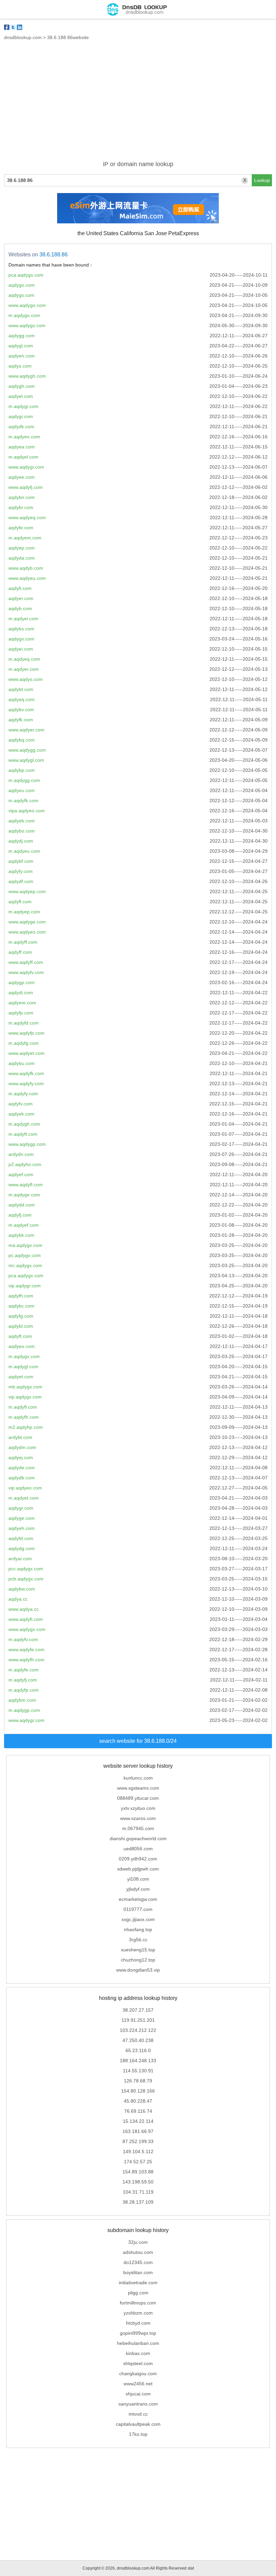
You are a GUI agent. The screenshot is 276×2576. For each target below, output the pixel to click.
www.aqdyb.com (26, 568)
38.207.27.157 (138, 2010)
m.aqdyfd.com (24, 1023)
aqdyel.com (21, 396)
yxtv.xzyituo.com (138, 1808)
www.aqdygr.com (26, 1720)
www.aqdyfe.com (26, 1650)
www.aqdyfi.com (26, 1619)
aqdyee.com (22, 477)
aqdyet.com (21, 1377)
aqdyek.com (21, 1114)
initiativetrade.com (138, 2283)
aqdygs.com (21, 295)
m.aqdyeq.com (24, 659)
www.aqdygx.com (27, 1629)
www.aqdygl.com (26, 760)
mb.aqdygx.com (25, 1387)
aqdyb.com (20, 608)
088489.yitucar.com (138, 1798)
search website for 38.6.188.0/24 (138, 1741)
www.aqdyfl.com (26, 1185)
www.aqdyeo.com (27, 932)
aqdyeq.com (22, 699)
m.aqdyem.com (25, 538)
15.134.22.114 (138, 2121)
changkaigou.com (138, 2374)
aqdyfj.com (20, 1215)
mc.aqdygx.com (25, 1265)
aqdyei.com (21, 649)
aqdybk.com (21, 1235)
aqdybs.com (21, 629)
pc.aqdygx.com (25, 1255)
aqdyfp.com (21, 1013)
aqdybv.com (21, 710)
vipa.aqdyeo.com (27, 811)
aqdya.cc (18, 1599)
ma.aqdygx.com (25, 1245)
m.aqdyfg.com (24, 1043)
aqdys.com (20, 366)
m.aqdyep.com (24, 912)
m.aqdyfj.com (23, 1680)
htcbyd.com (138, 2323)
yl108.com (138, 1879)
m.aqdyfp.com (24, 1690)
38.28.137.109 (138, 2202)
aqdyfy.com (21, 871)
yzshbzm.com (138, 2313)
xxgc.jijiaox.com (138, 1919)
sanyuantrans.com (138, 2404)
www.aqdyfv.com (26, 972)
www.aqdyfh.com (26, 1660)
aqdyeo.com (22, 1346)
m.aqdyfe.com (24, 1670)
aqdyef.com (21, 1174)
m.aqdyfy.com (23, 1094)
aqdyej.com (21, 1457)
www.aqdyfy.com (26, 1083)
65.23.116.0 (138, 2050)
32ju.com (138, 2242)
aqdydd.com (22, 1205)
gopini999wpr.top (138, 2333)
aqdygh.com (22, 386)
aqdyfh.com (21, 1296)
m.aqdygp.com (24, 1710)
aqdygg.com (22, 336)
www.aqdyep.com (27, 891)
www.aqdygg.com (27, 750)
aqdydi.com (21, 993)
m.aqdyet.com (24, 1498)
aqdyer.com (21, 598)
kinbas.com (138, 2353)
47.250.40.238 (138, 2040)
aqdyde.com (22, 1468)
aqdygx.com (21, 639)
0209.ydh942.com (138, 1859)
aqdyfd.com (21, 1538)
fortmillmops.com (138, 2303)
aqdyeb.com (22, 821)
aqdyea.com (22, 447)
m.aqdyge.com (24, 1195)
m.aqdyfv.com (23, 1639)
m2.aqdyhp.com (26, 1427)
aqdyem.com (22, 1003)
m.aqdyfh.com (24, 1417)
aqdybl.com (21, 1326)
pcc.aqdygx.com (26, 1569)
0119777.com (138, 1909)
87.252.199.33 (138, 2141)
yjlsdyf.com (138, 1889)
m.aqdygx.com (24, 1356)
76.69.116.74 (138, 2111)
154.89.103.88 (138, 2172)
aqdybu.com (22, 1063)
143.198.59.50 (138, 2182)
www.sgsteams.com (138, 1788)
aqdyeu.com (22, 790)
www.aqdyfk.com (26, 1073)
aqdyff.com (20, 952)
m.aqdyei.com (23, 619)
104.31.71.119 (138, 2192)
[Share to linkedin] (20, 27)
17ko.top (138, 2434)
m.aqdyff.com (23, 942)
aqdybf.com (21, 861)
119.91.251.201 (138, 2020)
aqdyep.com (22, 548)
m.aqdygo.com (24, 315)
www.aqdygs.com (27, 325)
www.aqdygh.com (27, 376)
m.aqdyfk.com (23, 800)
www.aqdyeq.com (27, 517)
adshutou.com (138, 2252)
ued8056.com (138, 1849)
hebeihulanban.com (138, 2343)
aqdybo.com (22, 831)
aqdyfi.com (20, 588)
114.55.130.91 (138, 2071)
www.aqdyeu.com (27, 578)
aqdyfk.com (21, 720)
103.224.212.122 (138, 2030)
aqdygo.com (22, 285)
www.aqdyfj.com (26, 487)
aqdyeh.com (22, 1528)
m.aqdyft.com (23, 1134)
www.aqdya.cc (24, 1609)
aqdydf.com (21, 881)
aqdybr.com (21, 507)
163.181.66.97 (138, 2131)
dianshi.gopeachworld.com (138, 1839)
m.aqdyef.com (24, 1225)
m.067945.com (138, 1828)
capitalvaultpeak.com (138, 2424)
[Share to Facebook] (7, 27)
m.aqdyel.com (23, 457)
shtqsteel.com (138, 2363)
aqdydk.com (21, 427)
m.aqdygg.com (24, 780)
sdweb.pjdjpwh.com (138, 1869)
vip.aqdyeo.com (25, 1488)
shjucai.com (138, 2394)
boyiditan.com (138, 2272)
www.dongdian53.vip (138, 1970)
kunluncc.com (138, 1778)
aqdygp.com (22, 982)
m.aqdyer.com (24, 669)
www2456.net (138, 2384)
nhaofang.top (138, 1929)
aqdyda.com (22, 558)
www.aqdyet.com (26, 1053)
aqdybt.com (21, 689)
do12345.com (138, 2262)
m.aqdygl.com (23, 1366)
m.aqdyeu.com (24, 851)
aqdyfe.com (21, 528)
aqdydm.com (22, 1447)
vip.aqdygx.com (25, 1397)
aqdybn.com (22, 497)
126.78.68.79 (138, 2081)
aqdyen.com (22, 356)
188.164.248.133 (138, 2061)
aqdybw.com (22, 1589)
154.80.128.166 (138, 2091)
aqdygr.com (21, 1508)
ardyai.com (20, 1559)
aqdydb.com (22, 1478)
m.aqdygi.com (23, 406)
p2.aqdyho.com (25, 1164)
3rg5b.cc (138, 1940)
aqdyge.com (22, 1518)
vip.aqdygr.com (25, 1286)
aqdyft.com (20, 1336)
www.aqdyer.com (26, 730)
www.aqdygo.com (27, 305)
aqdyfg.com (21, 1316)
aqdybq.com (22, 740)
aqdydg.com (22, 1548)
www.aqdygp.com (27, 1144)
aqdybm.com (22, 1700)
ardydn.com (21, 1154)
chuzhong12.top (138, 1960)
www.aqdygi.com (26, 467)
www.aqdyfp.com (26, 1033)
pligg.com (138, 2293)
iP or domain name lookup (138, 164)
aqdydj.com (21, 841)
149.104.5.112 (138, 2151)
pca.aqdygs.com (26, 275)
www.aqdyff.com (26, 962)
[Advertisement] (138, 104)
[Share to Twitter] (13, 27)
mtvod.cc (138, 2414)
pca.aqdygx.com (26, 1276)
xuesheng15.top (138, 1950)
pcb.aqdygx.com (26, 1579)
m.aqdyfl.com (23, 1407)
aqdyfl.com (20, 902)
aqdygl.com (21, 346)
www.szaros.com (138, 1818)
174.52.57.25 (138, 2162)
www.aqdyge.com (27, 922)
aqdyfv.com (21, 1104)
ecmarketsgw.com (138, 1899)
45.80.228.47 (138, 2101)
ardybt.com (20, 1437)
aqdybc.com (21, 1306)
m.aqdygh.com (24, 1124)
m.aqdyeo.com (24, 437)
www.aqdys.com (26, 679)
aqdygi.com (21, 416)
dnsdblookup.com (23, 37)
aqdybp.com (22, 770)
